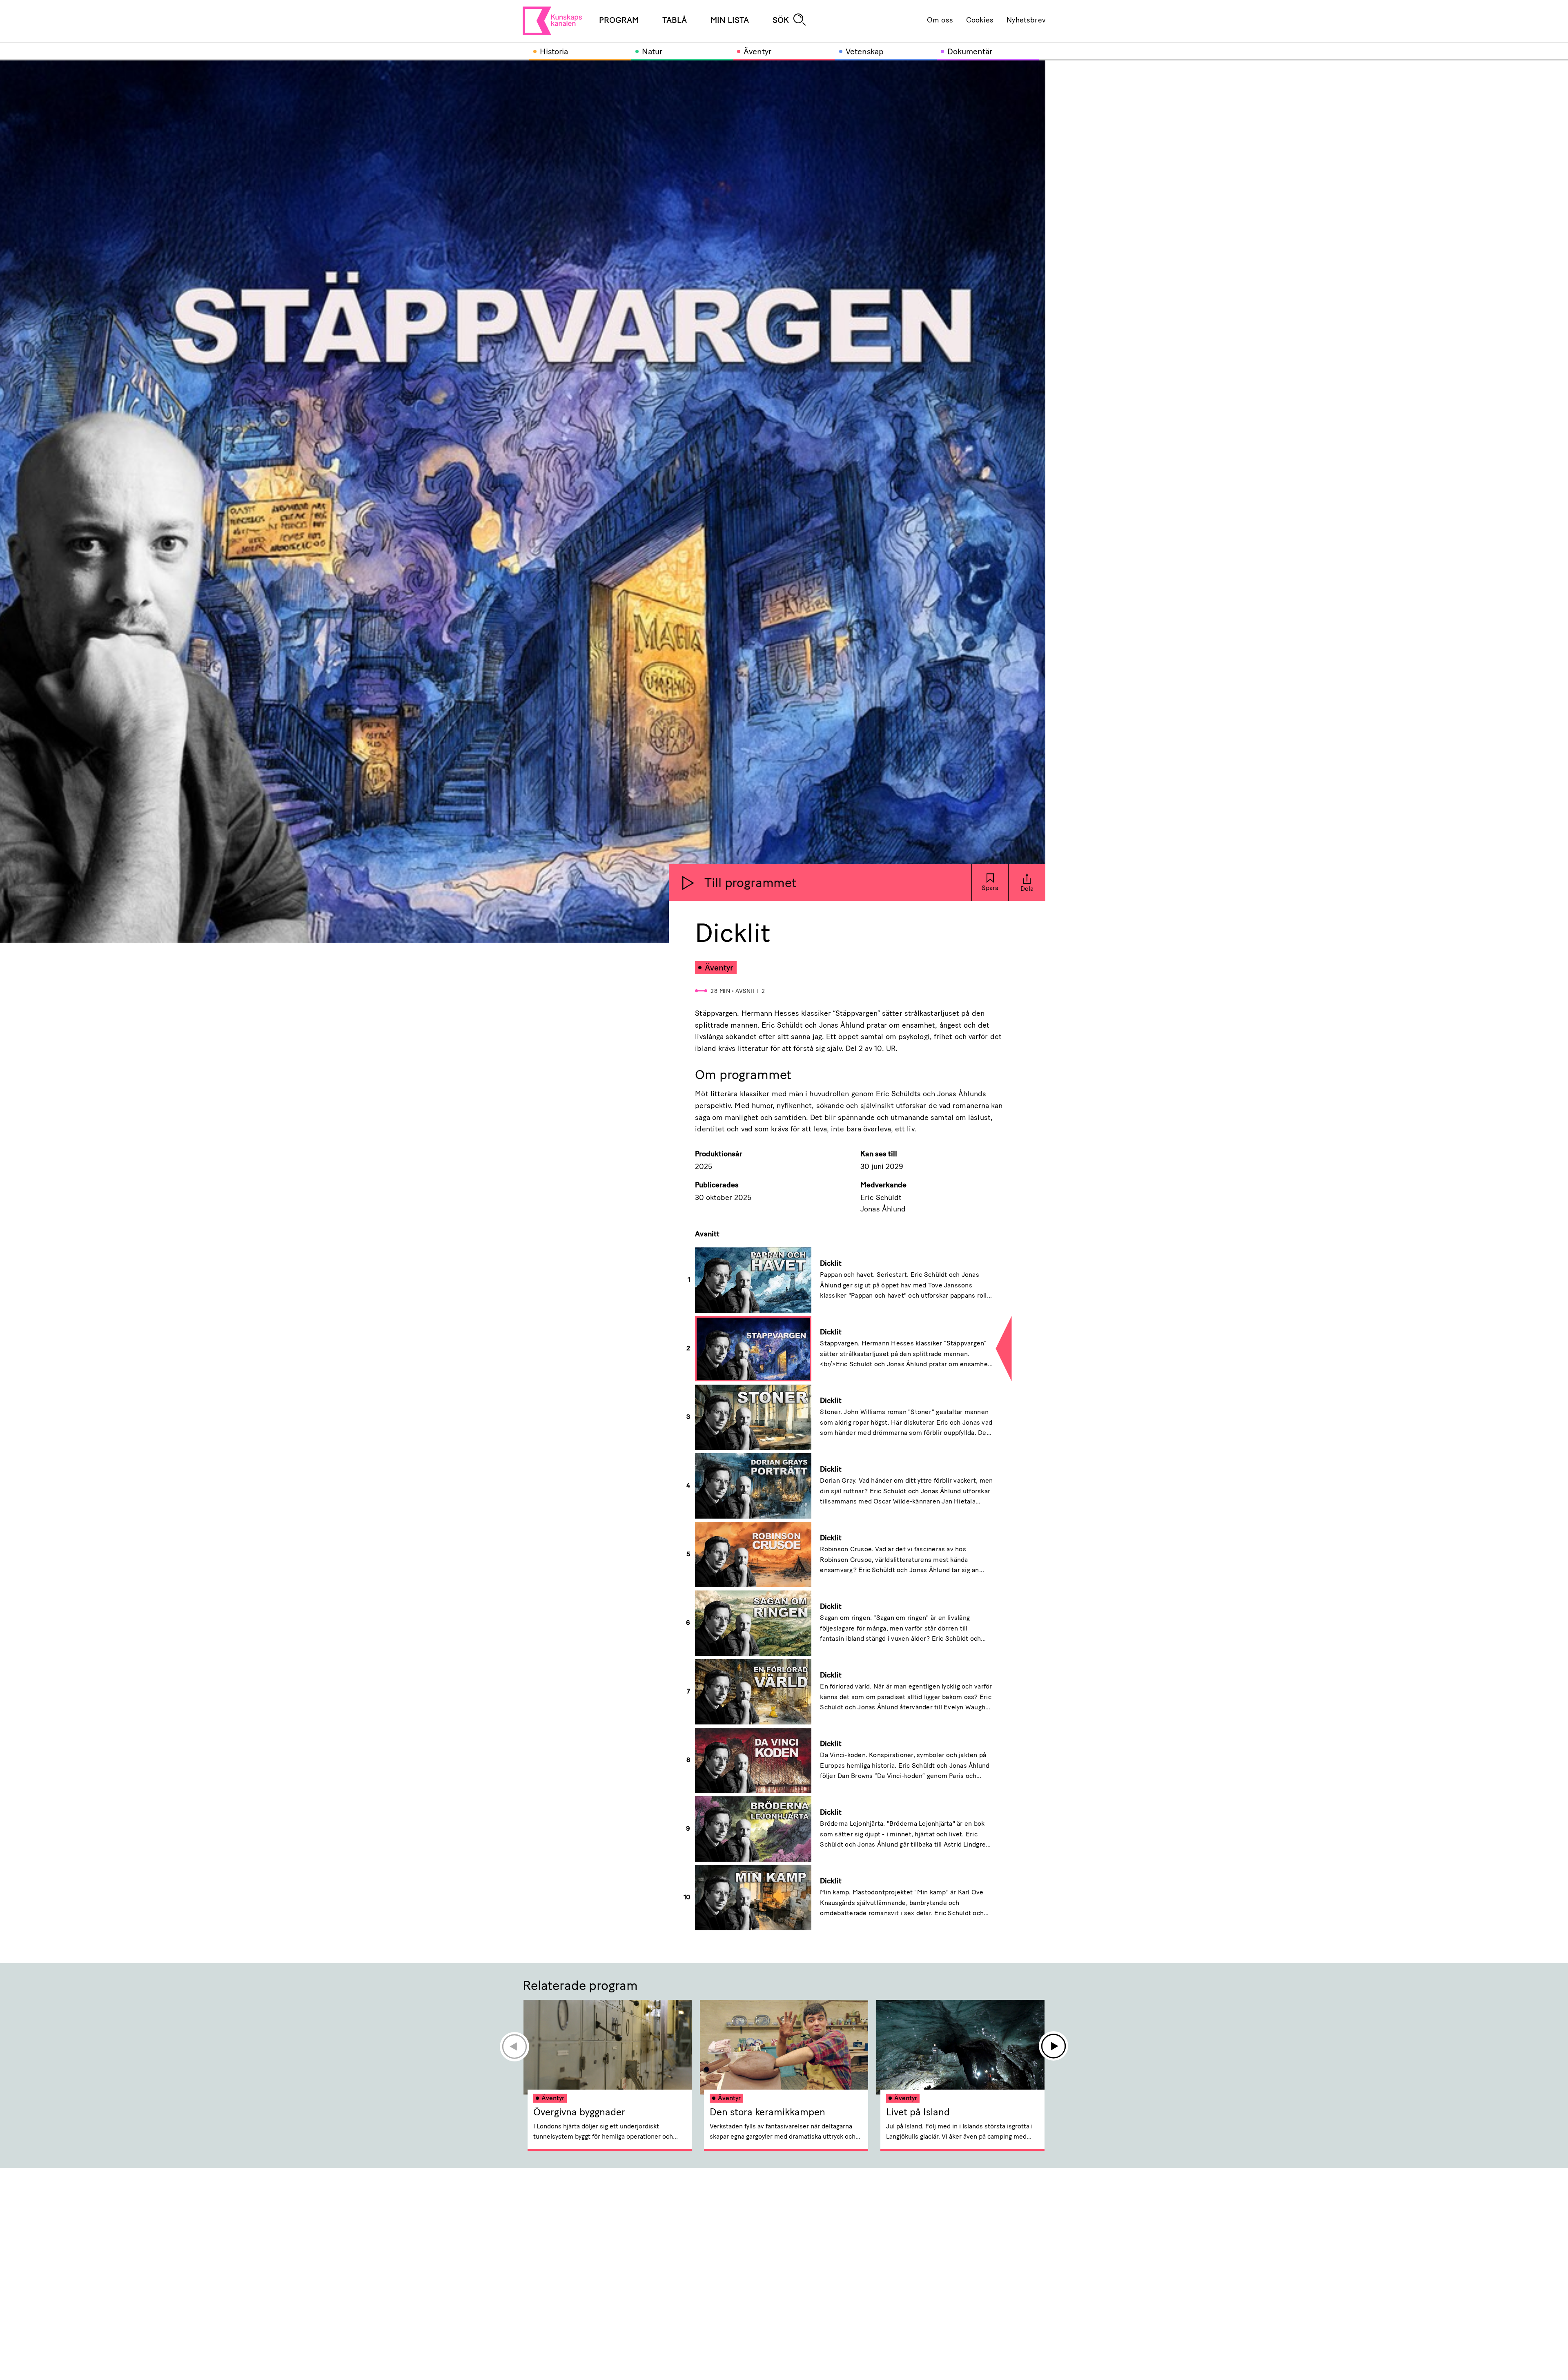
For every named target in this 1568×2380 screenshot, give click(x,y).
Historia (554, 52)
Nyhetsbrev (1026, 21)
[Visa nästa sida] (1054, 2046)
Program (619, 21)
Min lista (730, 21)
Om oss (940, 21)
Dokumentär (970, 52)
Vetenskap (865, 52)
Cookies (980, 21)
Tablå (675, 21)
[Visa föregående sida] (514, 2046)
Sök (781, 21)
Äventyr (757, 52)
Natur (652, 52)
